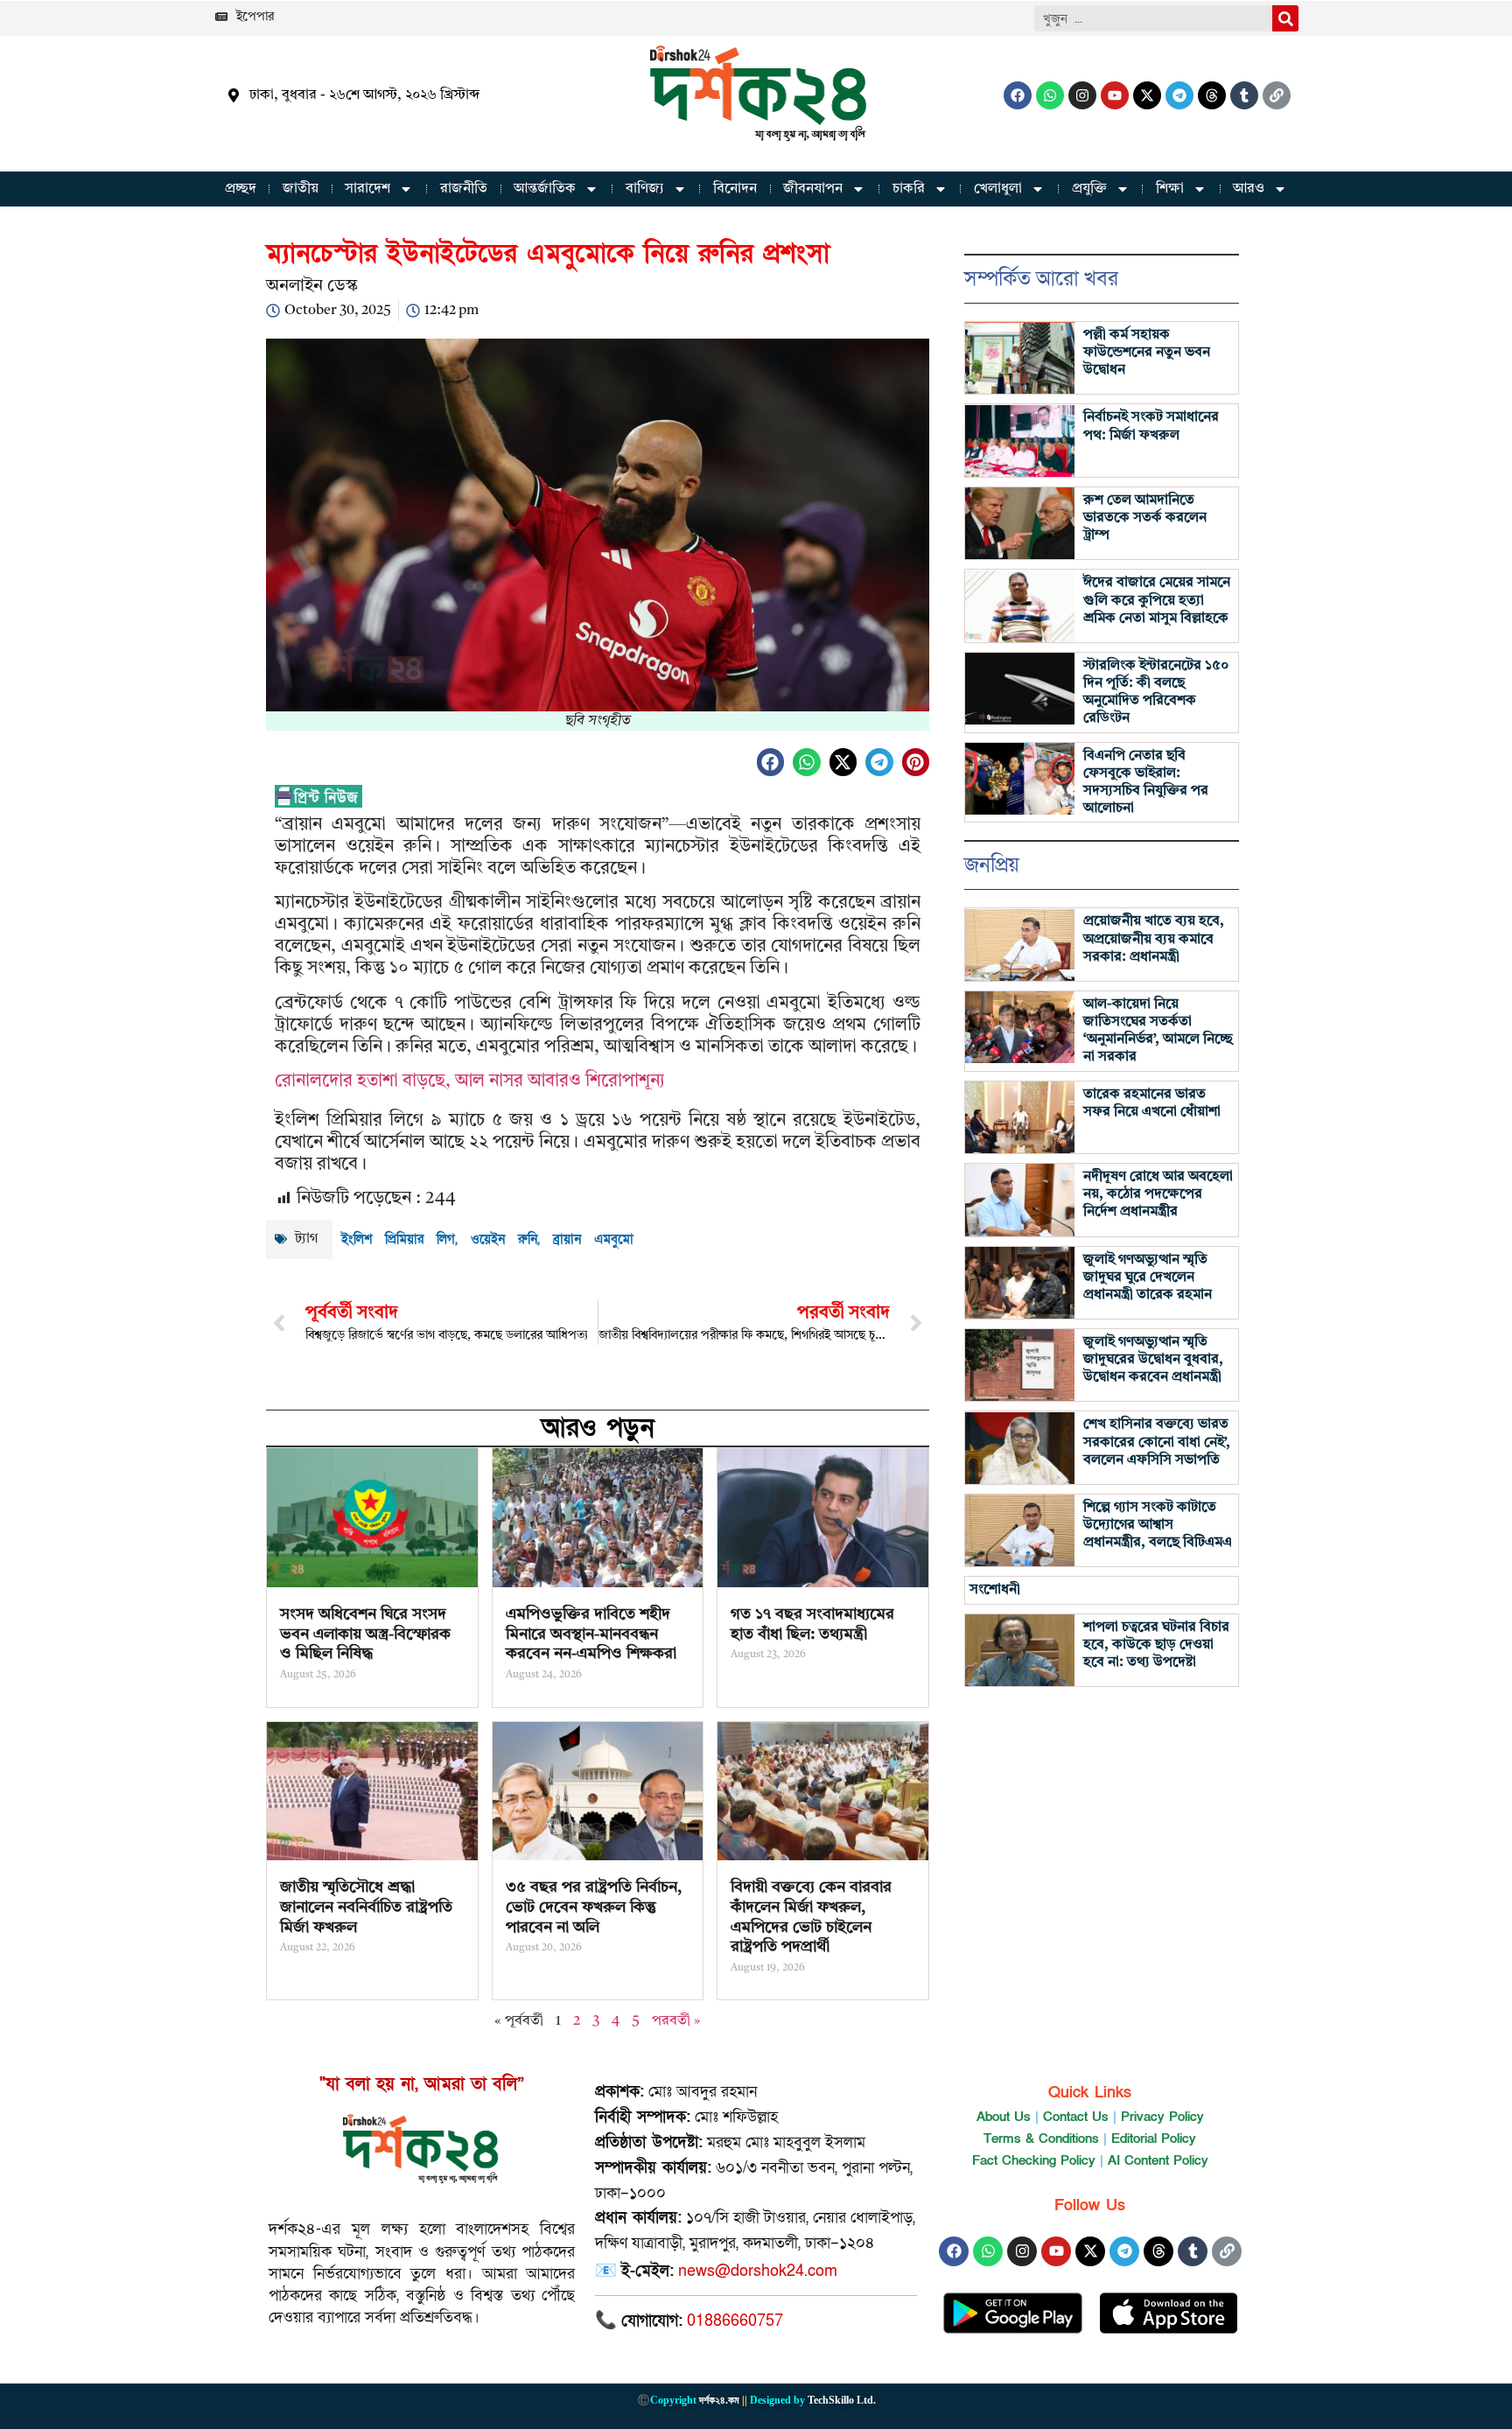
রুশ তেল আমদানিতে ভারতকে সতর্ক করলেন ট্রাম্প (1145, 518)
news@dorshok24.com (758, 2271)
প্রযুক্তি (1089, 189)
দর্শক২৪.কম (719, 2400)
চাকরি (909, 189)
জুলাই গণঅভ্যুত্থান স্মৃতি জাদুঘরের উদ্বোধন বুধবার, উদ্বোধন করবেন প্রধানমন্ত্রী (1153, 1360)
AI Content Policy (1158, 2160)
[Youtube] (1115, 95)
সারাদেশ (367, 189)
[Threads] (1212, 95)
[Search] (1285, 18)
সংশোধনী (995, 1590)
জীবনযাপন (813, 189)
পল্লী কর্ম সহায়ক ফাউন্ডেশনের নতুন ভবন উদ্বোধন (1147, 353)
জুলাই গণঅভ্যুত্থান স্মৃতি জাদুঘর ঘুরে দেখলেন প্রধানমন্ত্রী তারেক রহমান (1148, 1277)
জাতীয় (301, 189)
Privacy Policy (1162, 2117)
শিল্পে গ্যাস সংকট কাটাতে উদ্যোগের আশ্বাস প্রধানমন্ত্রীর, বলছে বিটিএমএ (1158, 1525)
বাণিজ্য (645, 189)
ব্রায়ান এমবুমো (593, 1239)
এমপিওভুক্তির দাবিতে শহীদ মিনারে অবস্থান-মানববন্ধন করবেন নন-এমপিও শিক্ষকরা (591, 1634)
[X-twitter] (1147, 95)
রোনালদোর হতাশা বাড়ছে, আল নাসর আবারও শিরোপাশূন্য (470, 1081)
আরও (1249, 189)
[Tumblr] (1244, 95)
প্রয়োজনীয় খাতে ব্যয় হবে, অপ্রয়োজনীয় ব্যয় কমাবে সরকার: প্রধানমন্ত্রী (1154, 939)
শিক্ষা (1170, 189)
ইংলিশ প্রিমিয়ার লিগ (398, 1239)
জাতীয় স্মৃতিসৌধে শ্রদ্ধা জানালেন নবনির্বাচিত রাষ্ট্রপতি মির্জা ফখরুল (366, 1907)
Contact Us (1076, 2117)
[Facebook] (1018, 95)
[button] (771, 762)
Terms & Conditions (1041, 2138)
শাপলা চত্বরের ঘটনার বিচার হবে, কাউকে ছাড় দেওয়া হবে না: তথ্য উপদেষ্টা (1156, 1645)
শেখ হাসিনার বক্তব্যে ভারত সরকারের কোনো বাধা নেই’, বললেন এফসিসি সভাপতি (1157, 1442)
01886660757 (735, 2321)
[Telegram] (1179, 95)
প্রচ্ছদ (241, 189)
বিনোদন (735, 189)
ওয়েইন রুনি (504, 1239)
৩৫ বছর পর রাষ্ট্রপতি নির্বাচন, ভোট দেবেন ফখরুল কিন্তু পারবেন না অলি (594, 1907)
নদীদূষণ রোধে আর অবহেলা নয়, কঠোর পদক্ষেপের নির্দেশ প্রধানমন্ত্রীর (1158, 1194)
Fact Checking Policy (1034, 2160)
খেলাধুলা (998, 189)
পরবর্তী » (676, 2021)
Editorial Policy (1154, 2138)
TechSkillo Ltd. (842, 2400)
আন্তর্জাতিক (545, 189)
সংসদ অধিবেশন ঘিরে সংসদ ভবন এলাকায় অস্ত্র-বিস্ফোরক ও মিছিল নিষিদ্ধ (365, 1634)
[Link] (1277, 95)
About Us (1004, 2117)
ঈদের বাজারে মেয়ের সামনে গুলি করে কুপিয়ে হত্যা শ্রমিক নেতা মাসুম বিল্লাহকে (1157, 600)
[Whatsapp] (1050, 95)
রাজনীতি (464, 189)
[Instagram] (1082, 95)
